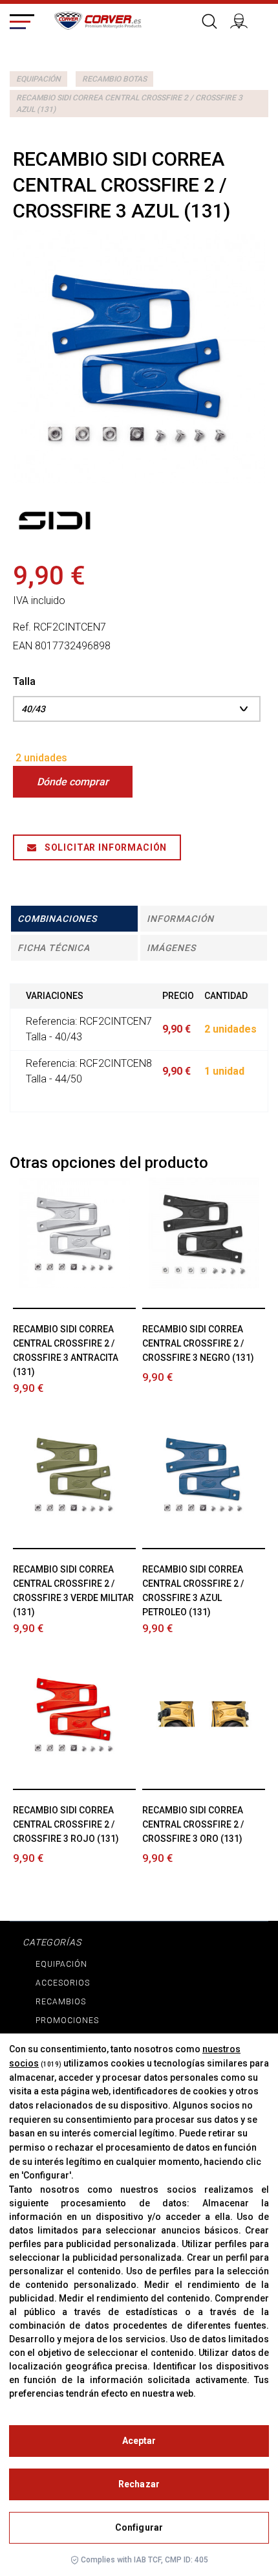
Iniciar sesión (244, 19)
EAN (23, 646)
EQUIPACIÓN (38, 79)
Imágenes (171, 948)
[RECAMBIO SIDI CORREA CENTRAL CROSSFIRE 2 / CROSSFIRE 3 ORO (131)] (204, 1714)
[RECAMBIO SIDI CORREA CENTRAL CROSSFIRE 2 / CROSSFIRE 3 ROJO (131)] (75, 1714)
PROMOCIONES (67, 2021)
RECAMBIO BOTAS (114, 79)
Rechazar (139, 2484)
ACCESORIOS (63, 1983)
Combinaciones (57, 919)
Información (180, 919)
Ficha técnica (54, 948)
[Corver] (98, 19)
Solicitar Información (104, 847)
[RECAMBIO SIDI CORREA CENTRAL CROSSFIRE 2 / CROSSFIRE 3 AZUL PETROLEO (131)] (204, 1474)
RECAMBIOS (61, 2002)
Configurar (139, 2527)
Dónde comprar (73, 782)
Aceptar (139, 2441)
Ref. (22, 627)
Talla (26, 681)
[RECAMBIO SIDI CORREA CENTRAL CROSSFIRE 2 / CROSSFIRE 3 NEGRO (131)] (204, 1233)
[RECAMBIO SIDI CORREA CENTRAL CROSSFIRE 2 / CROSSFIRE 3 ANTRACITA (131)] (75, 1233)
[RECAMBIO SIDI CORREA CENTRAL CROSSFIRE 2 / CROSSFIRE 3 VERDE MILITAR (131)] (75, 1474)
